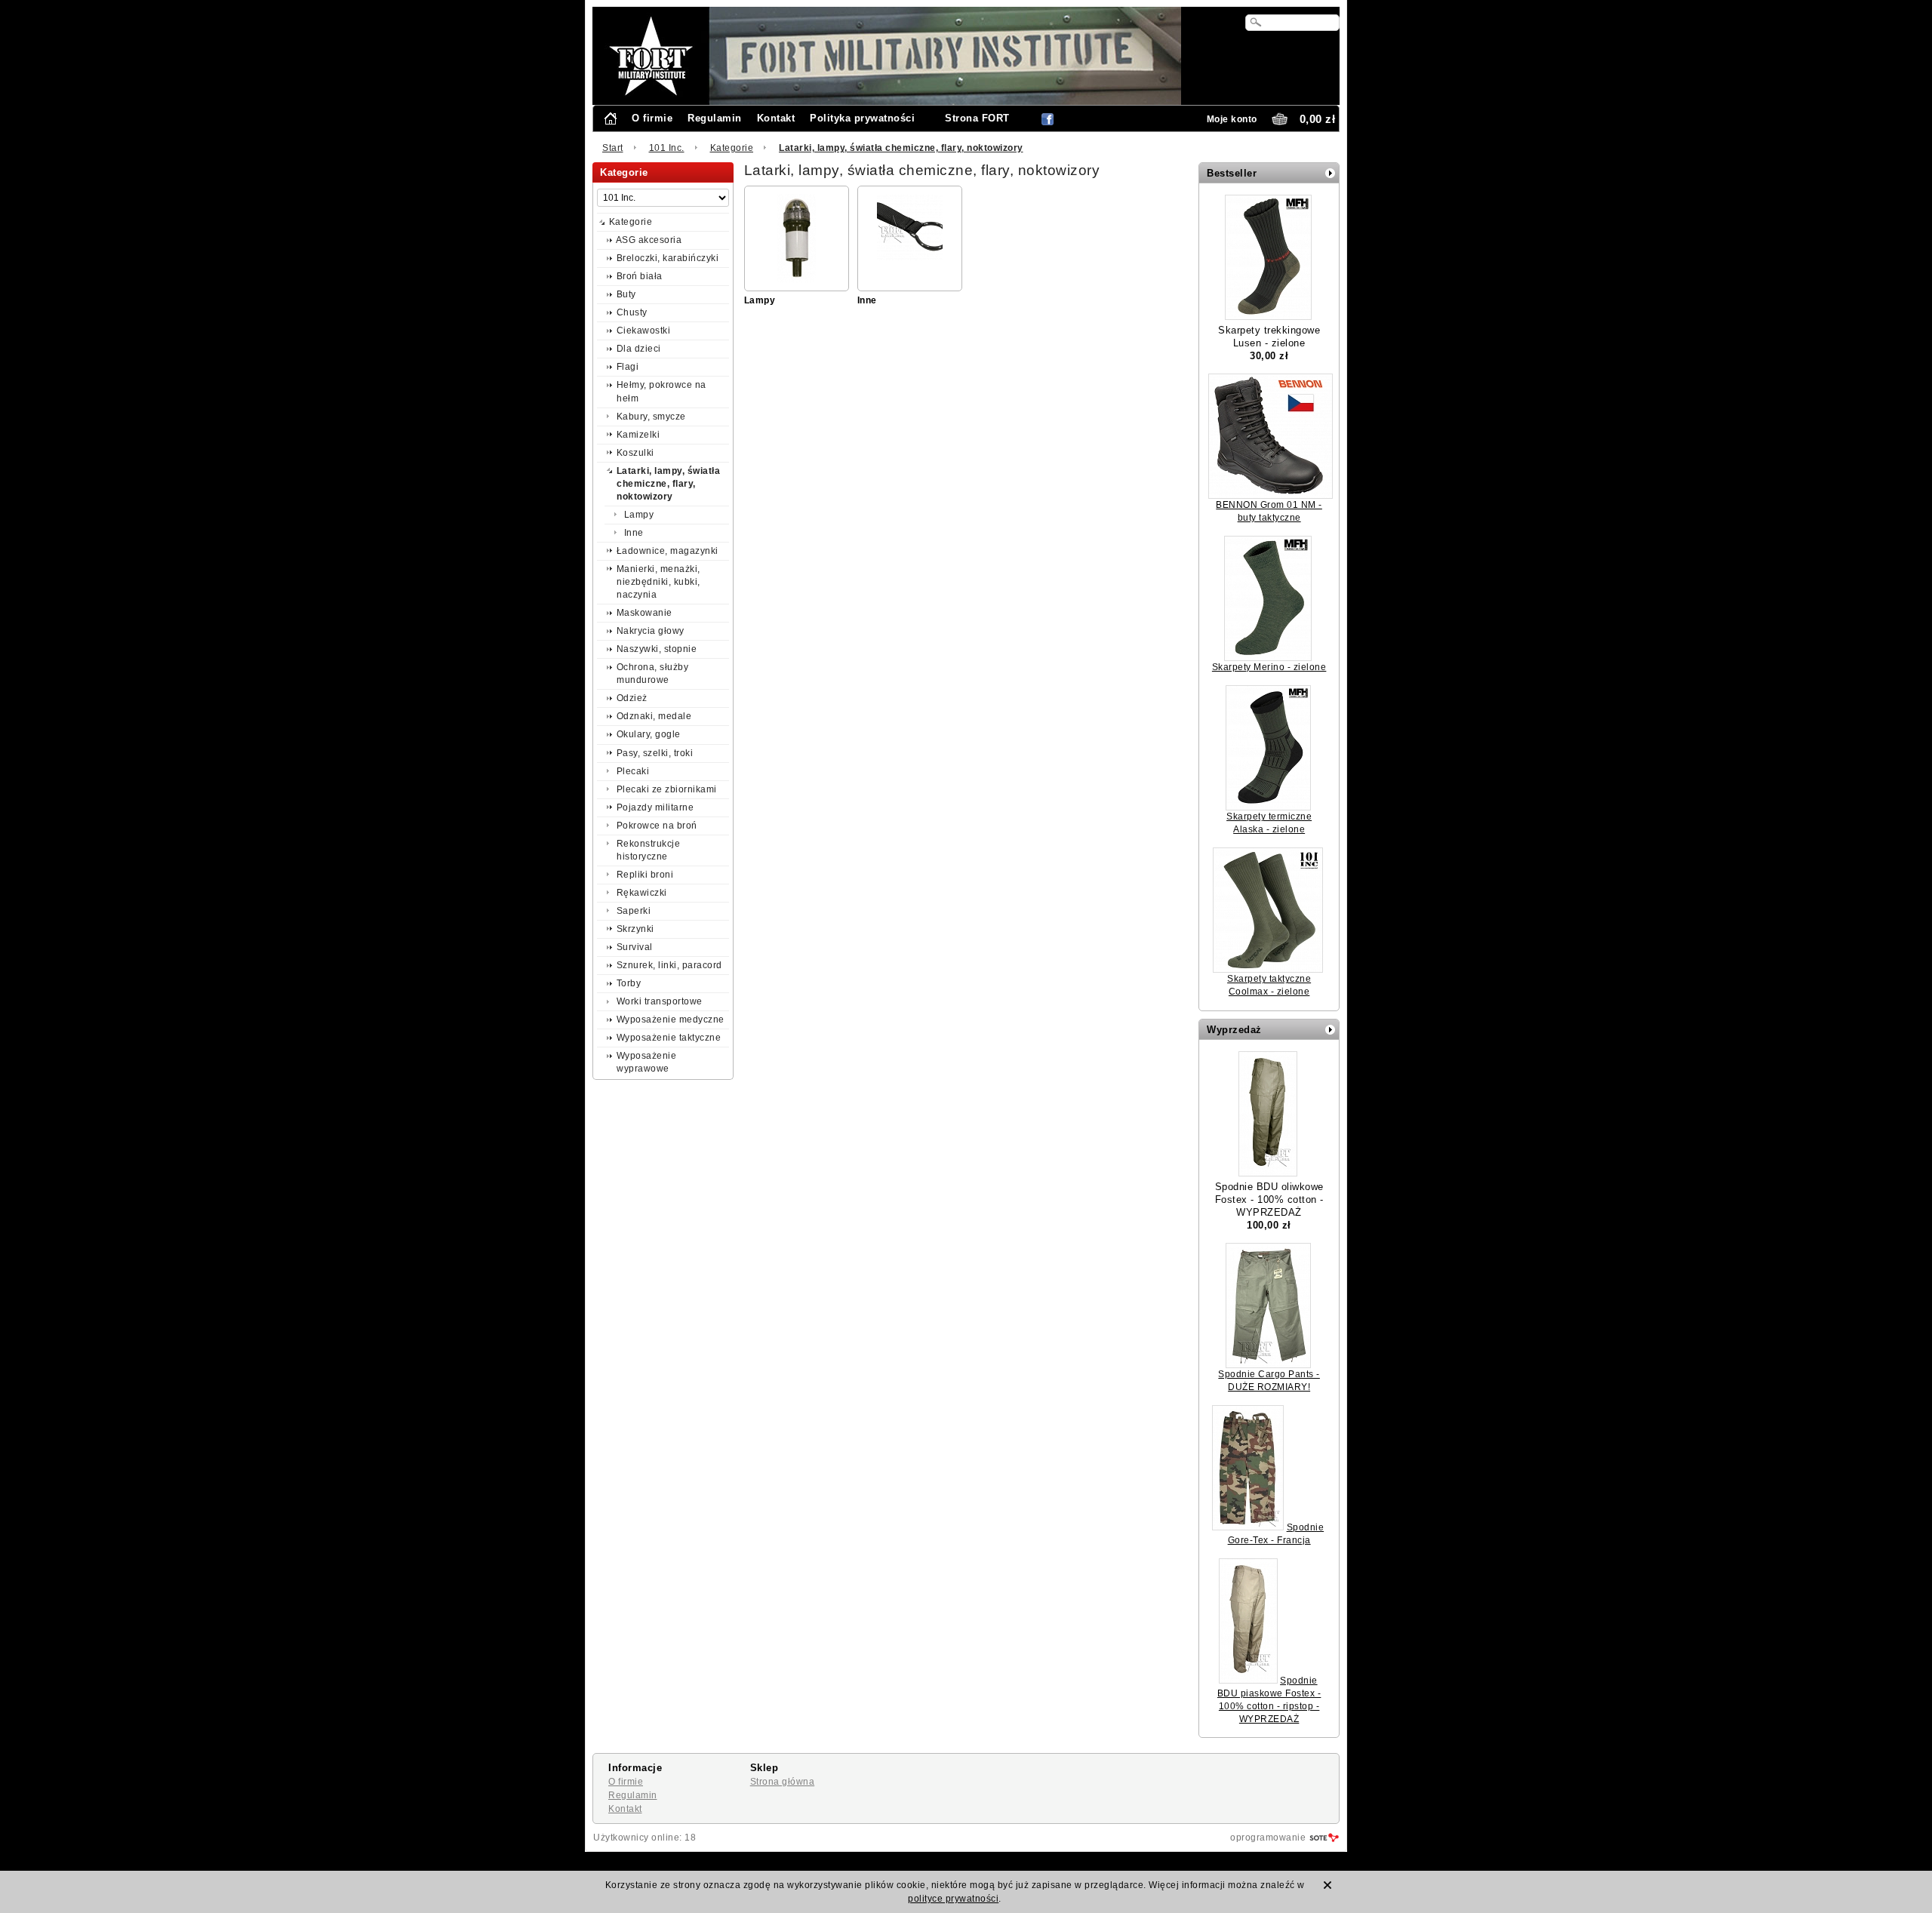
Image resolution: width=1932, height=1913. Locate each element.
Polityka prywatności (862, 118)
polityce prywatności (953, 1899)
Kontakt (776, 118)
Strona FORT (977, 118)
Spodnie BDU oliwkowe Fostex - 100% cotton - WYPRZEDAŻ (1269, 1199)
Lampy (760, 300)
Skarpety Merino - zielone (1269, 667)
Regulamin (715, 118)
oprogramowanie (1268, 1838)
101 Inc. (667, 148)
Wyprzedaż (1234, 1030)
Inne (867, 300)
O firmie (652, 118)
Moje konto (1232, 119)
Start (613, 148)
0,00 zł (1318, 119)
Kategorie (732, 148)
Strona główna (783, 1782)
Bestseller (1232, 173)
